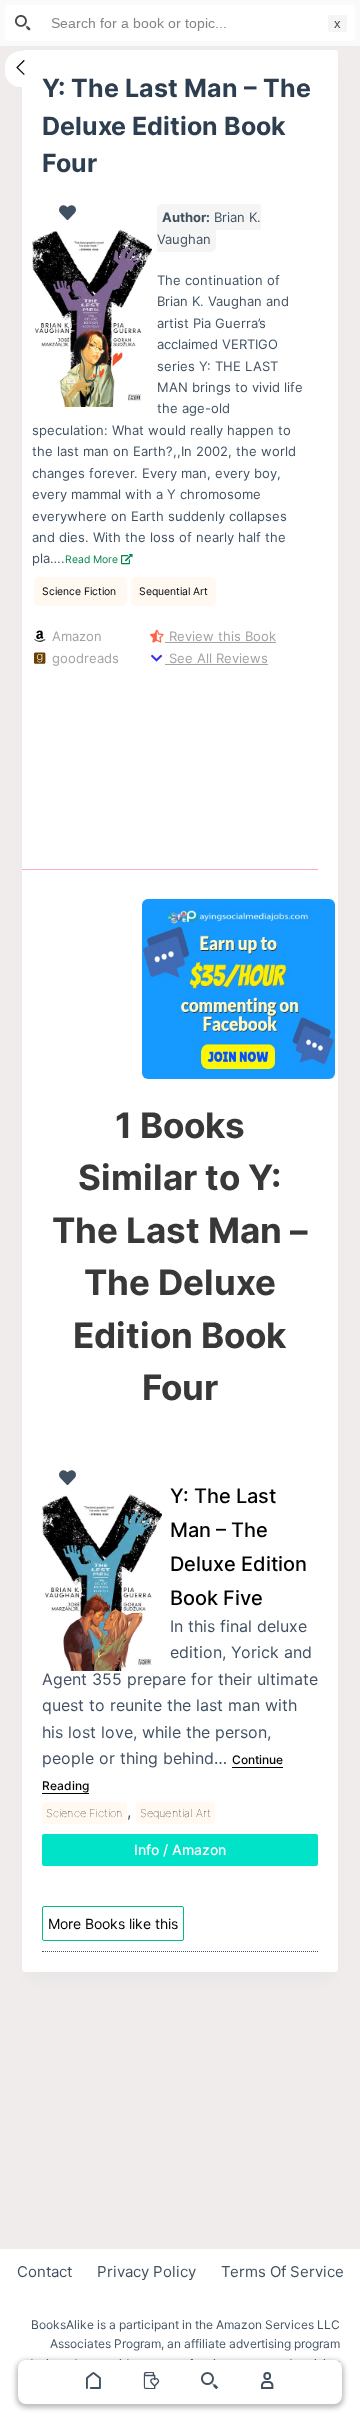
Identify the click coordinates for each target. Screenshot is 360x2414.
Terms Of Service (282, 2271)
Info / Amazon (180, 1849)
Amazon (75, 636)
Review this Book (220, 636)
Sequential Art (173, 591)
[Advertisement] (239, 764)
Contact (44, 2271)
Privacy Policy (146, 2271)
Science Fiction (80, 591)
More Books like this (113, 1923)
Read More (93, 559)
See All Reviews (216, 658)
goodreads (83, 658)
